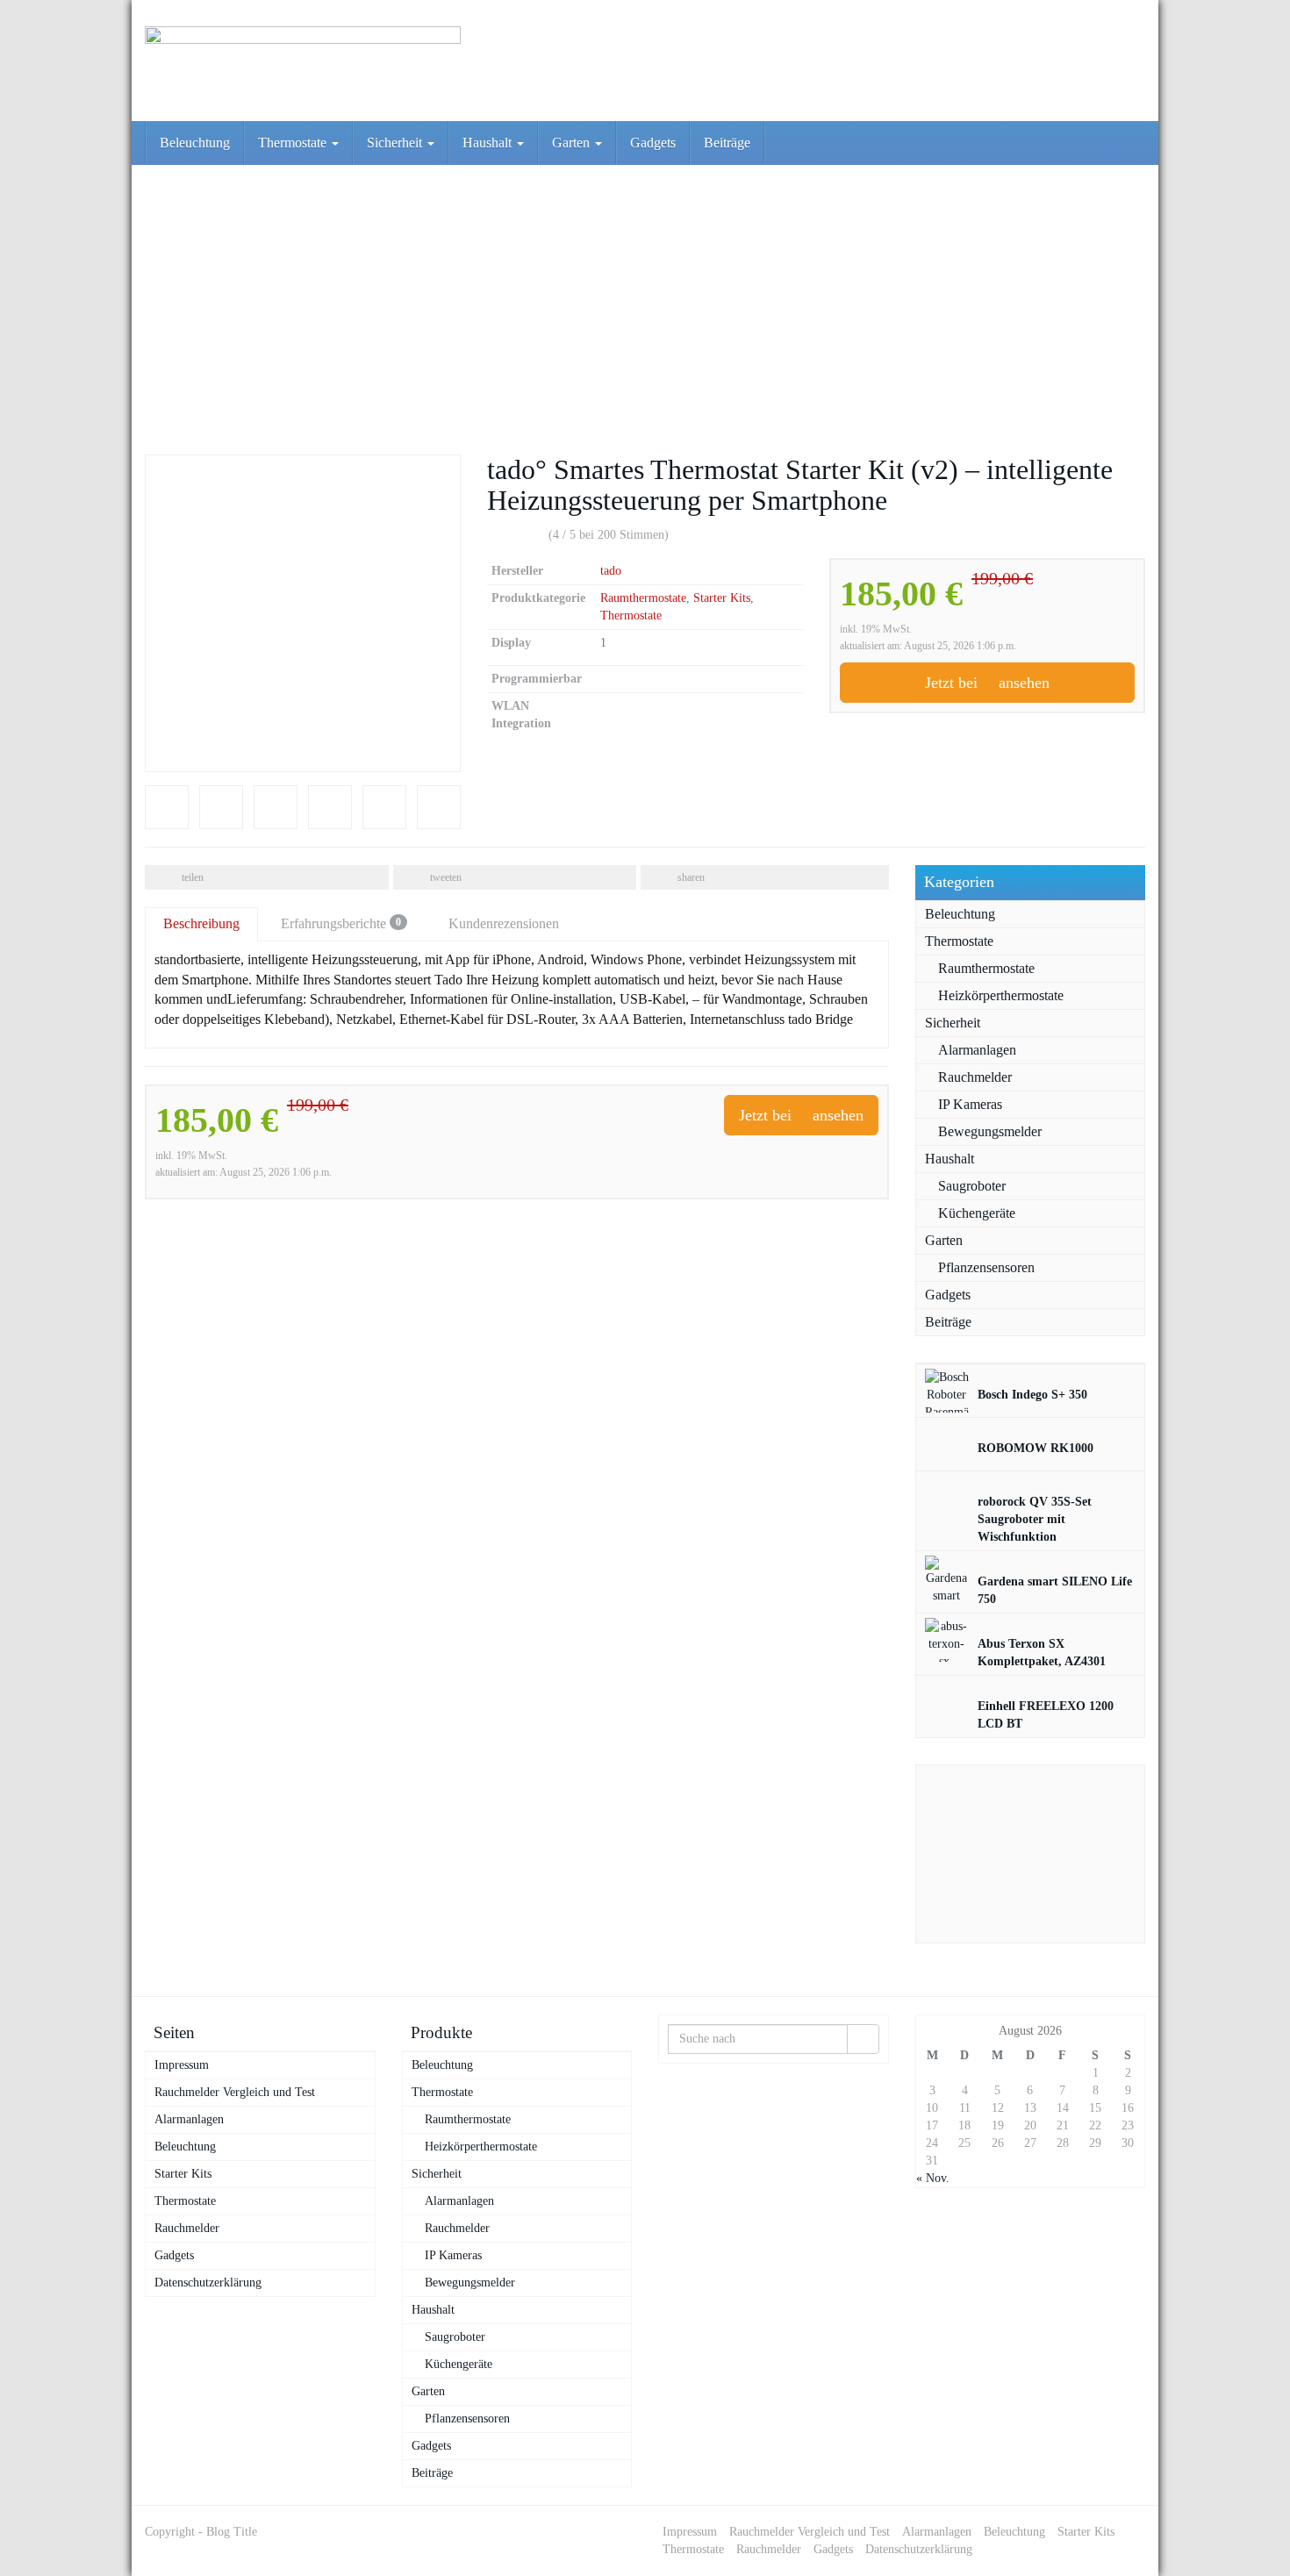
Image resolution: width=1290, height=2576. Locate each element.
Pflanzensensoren (986, 1267)
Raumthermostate (643, 598)
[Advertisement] (645, 297)
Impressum (182, 2065)
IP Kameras (970, 1104)
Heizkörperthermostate (1001, 995)
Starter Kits (722, 598)
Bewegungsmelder (990, 1131)
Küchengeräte (977, 1213)
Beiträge (727, 143)
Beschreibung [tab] (201, 923)
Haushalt (489, 143)
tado (611, 571)
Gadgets (653, 143)
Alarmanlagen (977, 1050)
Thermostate (294, 143)
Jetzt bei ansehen (987, 683)
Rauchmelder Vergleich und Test (235, 2092)
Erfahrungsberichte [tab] (341, 923)
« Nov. (933, 2178)
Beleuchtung (195, 143)
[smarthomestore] (303, 61)
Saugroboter (972, 1186)
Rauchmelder (975, 1077)
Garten (573, 143)
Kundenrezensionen (504, 923)
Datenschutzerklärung (208, 2283)
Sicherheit (396, 143)
